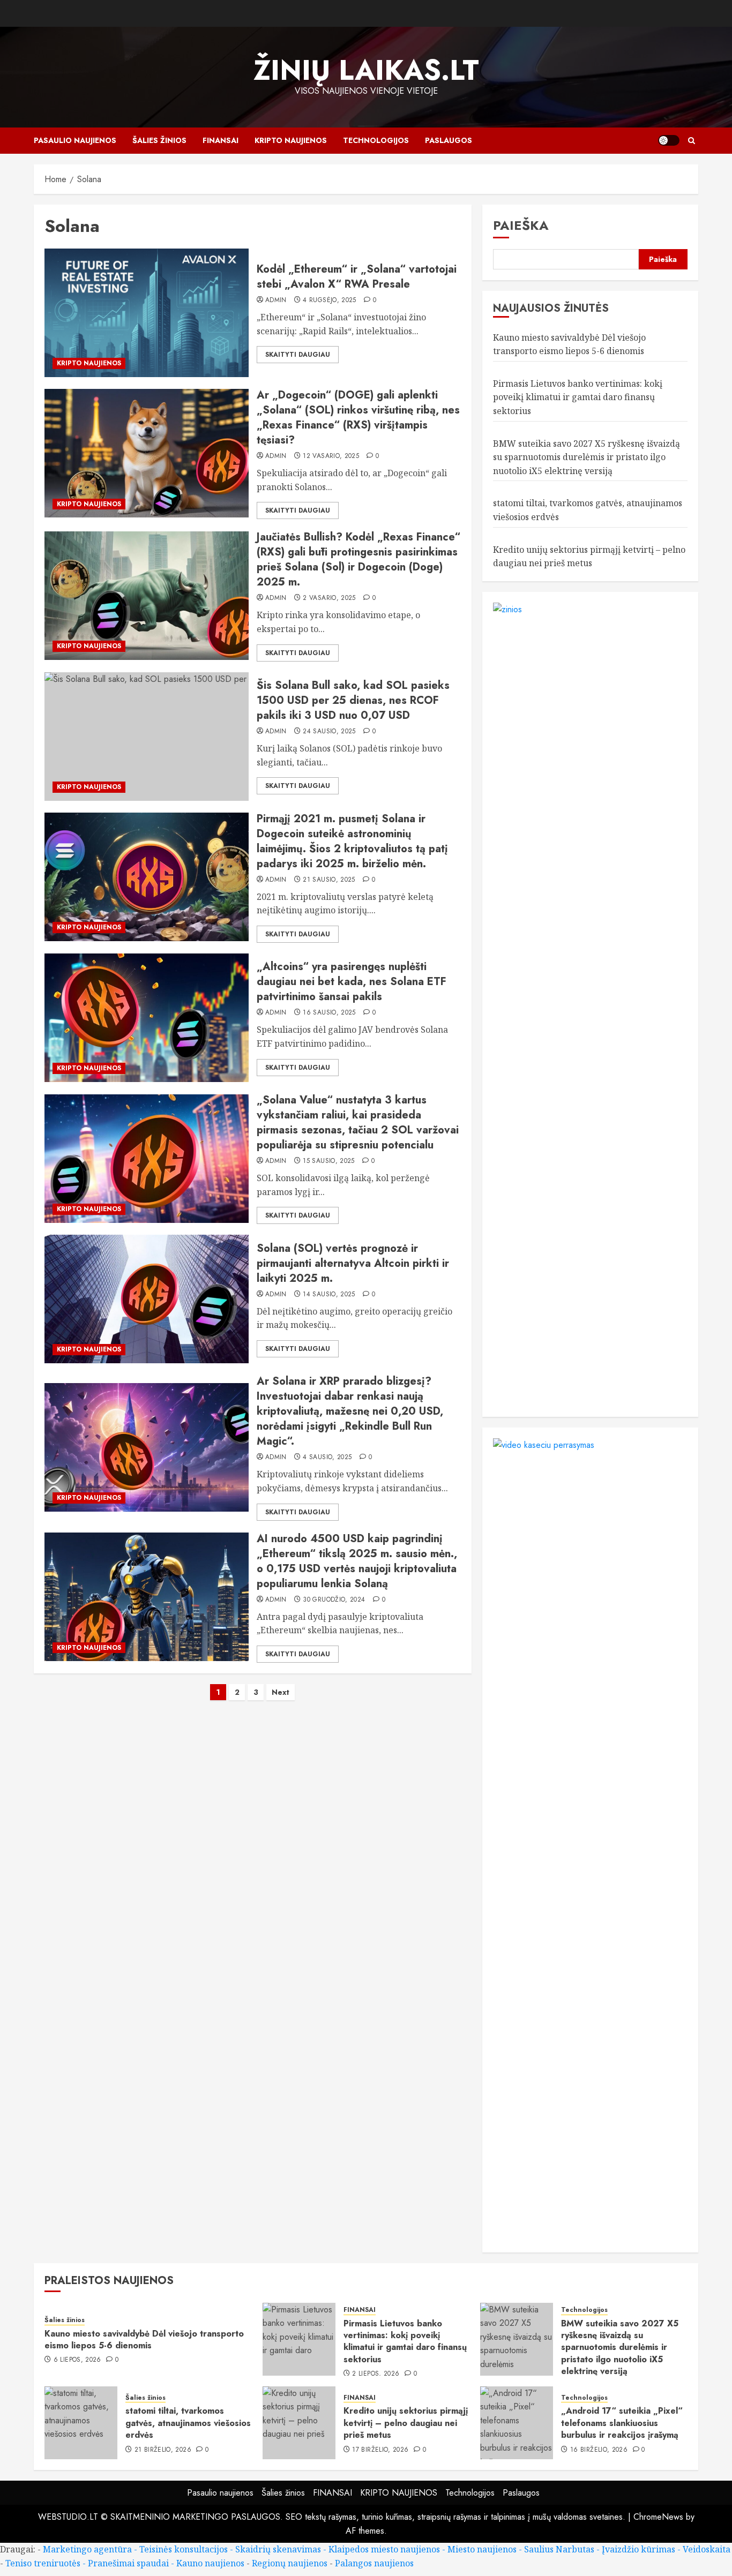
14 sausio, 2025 (329, 1295)
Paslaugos (449, 140)
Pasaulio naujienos (75, 140)
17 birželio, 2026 (380, 2450)
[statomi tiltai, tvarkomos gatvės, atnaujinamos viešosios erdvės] (81, 2423)
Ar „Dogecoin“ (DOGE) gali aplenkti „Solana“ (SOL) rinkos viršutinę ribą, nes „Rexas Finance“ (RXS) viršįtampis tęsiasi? (358, 418)
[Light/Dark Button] (669, 140)
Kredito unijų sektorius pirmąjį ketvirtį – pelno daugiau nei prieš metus (406, 2423)
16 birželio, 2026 (599, 2450)
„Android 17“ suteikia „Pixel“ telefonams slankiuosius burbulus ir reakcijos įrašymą (622, 2423)
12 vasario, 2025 (331, 456)
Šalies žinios (159, 140)
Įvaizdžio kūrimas (638, 2549)
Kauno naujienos (210, 2563)
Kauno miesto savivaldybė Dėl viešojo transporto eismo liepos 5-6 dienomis (144, 2340)
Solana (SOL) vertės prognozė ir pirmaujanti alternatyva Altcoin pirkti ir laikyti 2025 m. (353, 1263)
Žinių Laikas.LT (366, 70)
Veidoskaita (707, 2549)
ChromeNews (658, 2517)
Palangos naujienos (374, 2563)
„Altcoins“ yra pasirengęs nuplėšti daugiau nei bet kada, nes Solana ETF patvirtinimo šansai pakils (352, 982)
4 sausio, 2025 (327, 1458)
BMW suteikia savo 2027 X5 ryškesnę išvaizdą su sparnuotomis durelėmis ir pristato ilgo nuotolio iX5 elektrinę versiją (587, 457)
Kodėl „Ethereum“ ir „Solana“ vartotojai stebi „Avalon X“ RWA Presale (357, 277)
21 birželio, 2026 (163, 2450)
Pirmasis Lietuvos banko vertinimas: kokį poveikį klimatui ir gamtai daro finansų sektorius (578, 397)
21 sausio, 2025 (329, 880)
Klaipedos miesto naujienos (384, 2549)
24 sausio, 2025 (329, 732)
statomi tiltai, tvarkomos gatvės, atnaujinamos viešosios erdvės (188, 2423)
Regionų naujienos (290, 2563)
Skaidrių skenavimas (278, 2549)
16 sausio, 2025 (329, 1013)
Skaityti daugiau (298, 355)
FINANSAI (221, 140)
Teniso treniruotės (43, 2563)
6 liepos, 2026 (77, 2360)
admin (276, 301)
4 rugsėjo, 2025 (329, 301)
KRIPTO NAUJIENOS (291, 140)
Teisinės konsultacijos (184, 2549)
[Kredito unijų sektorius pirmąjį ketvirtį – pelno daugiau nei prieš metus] (299, 2423)
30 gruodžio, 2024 (334, 1600)
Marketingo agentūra (87, 2549)
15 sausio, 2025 (328, 1161)
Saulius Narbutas (559, 2549)
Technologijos (376, 140)
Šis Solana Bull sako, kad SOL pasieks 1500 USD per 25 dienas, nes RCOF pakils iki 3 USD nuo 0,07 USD (353, 700)
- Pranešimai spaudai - (129, 2563)
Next (281, 1692)
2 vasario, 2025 (329, 598)
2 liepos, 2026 (376, 2374)
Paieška (521, 225)
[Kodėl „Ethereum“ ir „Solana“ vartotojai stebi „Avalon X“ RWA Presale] (147, 313)
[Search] (692, 141)
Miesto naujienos (482, 2549)
